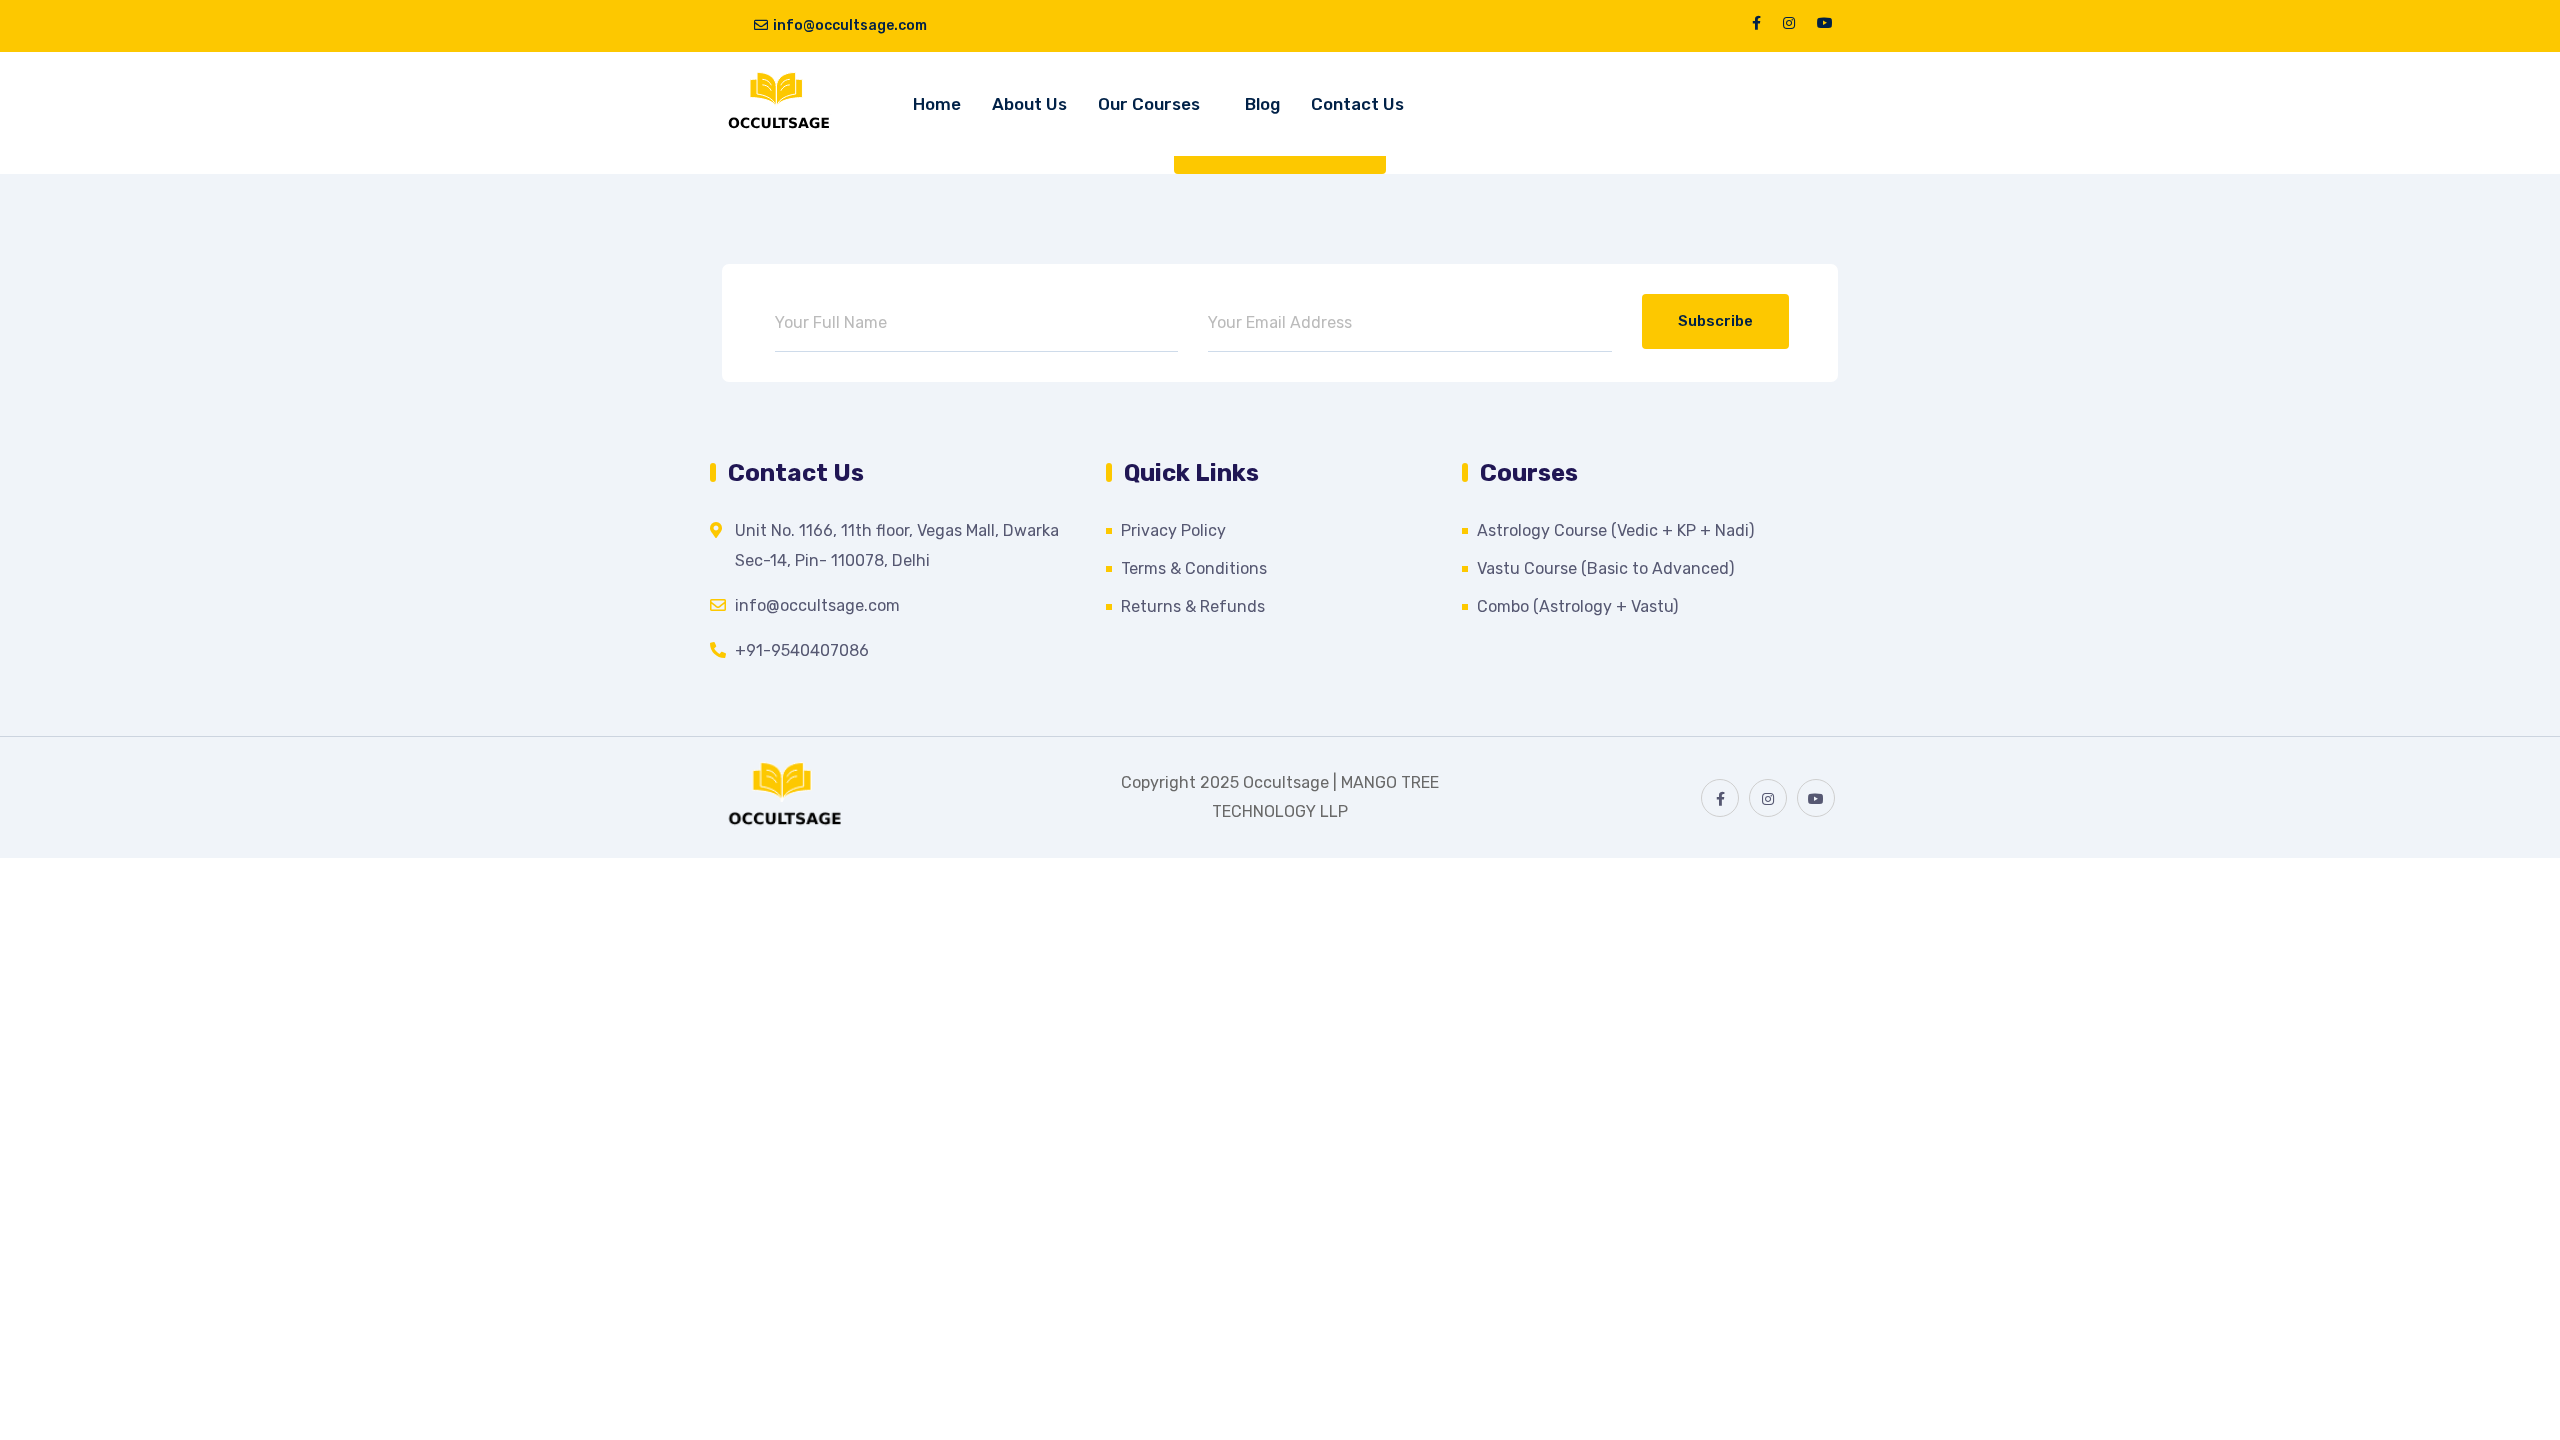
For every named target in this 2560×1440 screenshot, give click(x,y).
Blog (1262, 104)
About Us (1029, 104)
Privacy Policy (1173, 530)
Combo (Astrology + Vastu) (1577, 606)
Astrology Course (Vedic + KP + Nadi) (1615, 530)
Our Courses (1149, 104)
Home (937, 104)
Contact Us (1357, 104)
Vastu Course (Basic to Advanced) (1605, 568)
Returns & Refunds (1193, 606)
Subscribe (1715, 321)
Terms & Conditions (1194, 568)
